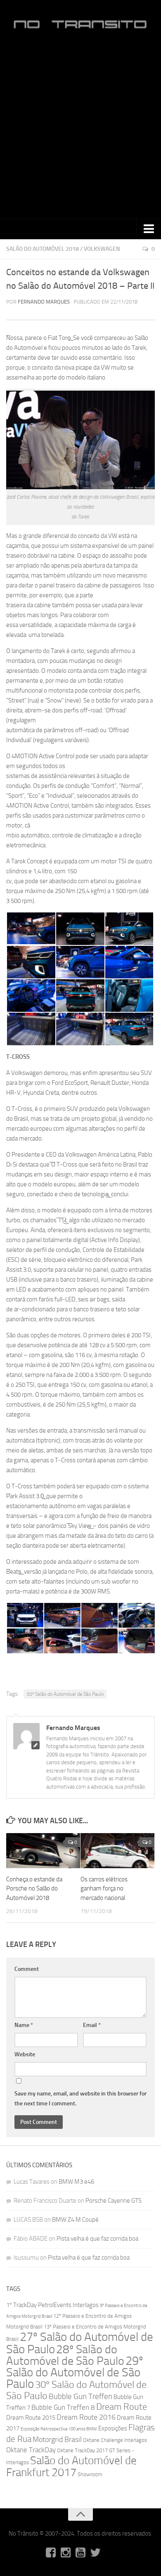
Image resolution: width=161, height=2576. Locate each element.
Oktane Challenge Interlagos (115, 2440)
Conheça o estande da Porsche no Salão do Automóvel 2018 (34, 1889)
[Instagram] (66, 2552)
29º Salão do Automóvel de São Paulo (75, 2372)
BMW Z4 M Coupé (75, 2220)
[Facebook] (51, 2552)
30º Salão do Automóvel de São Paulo (65, 1694)
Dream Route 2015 (31, 2418)
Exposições (113, 2428)
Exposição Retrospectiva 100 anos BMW (59, 2429)
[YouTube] (80, 2552)
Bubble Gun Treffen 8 (63, 2407)
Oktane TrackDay (31, 2450)
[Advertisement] (80, 128)
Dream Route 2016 (86, 2417)
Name (24, 2025)
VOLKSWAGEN (102, 249)
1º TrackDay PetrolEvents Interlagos (52, 2305)
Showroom (90, 2474)
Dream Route (122, 2407)
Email (92, 2025)
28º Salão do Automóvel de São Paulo (65, 2355)
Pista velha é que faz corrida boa (97, 2239)
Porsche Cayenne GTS (114, 2201)
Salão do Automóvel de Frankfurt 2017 (71, 2466)
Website (25, 2054)
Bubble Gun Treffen (80, 2396)
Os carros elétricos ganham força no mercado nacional (104, 1889)
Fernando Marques (44, 302)
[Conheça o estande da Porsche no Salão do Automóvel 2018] (43, 1851)
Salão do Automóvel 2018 (43, 249)
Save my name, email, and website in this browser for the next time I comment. (80, 2099)
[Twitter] (95, 2552)
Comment (27, 1969)
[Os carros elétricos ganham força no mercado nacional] (117, 1851)
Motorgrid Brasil (57, 2440)
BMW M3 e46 (76, 2182)
